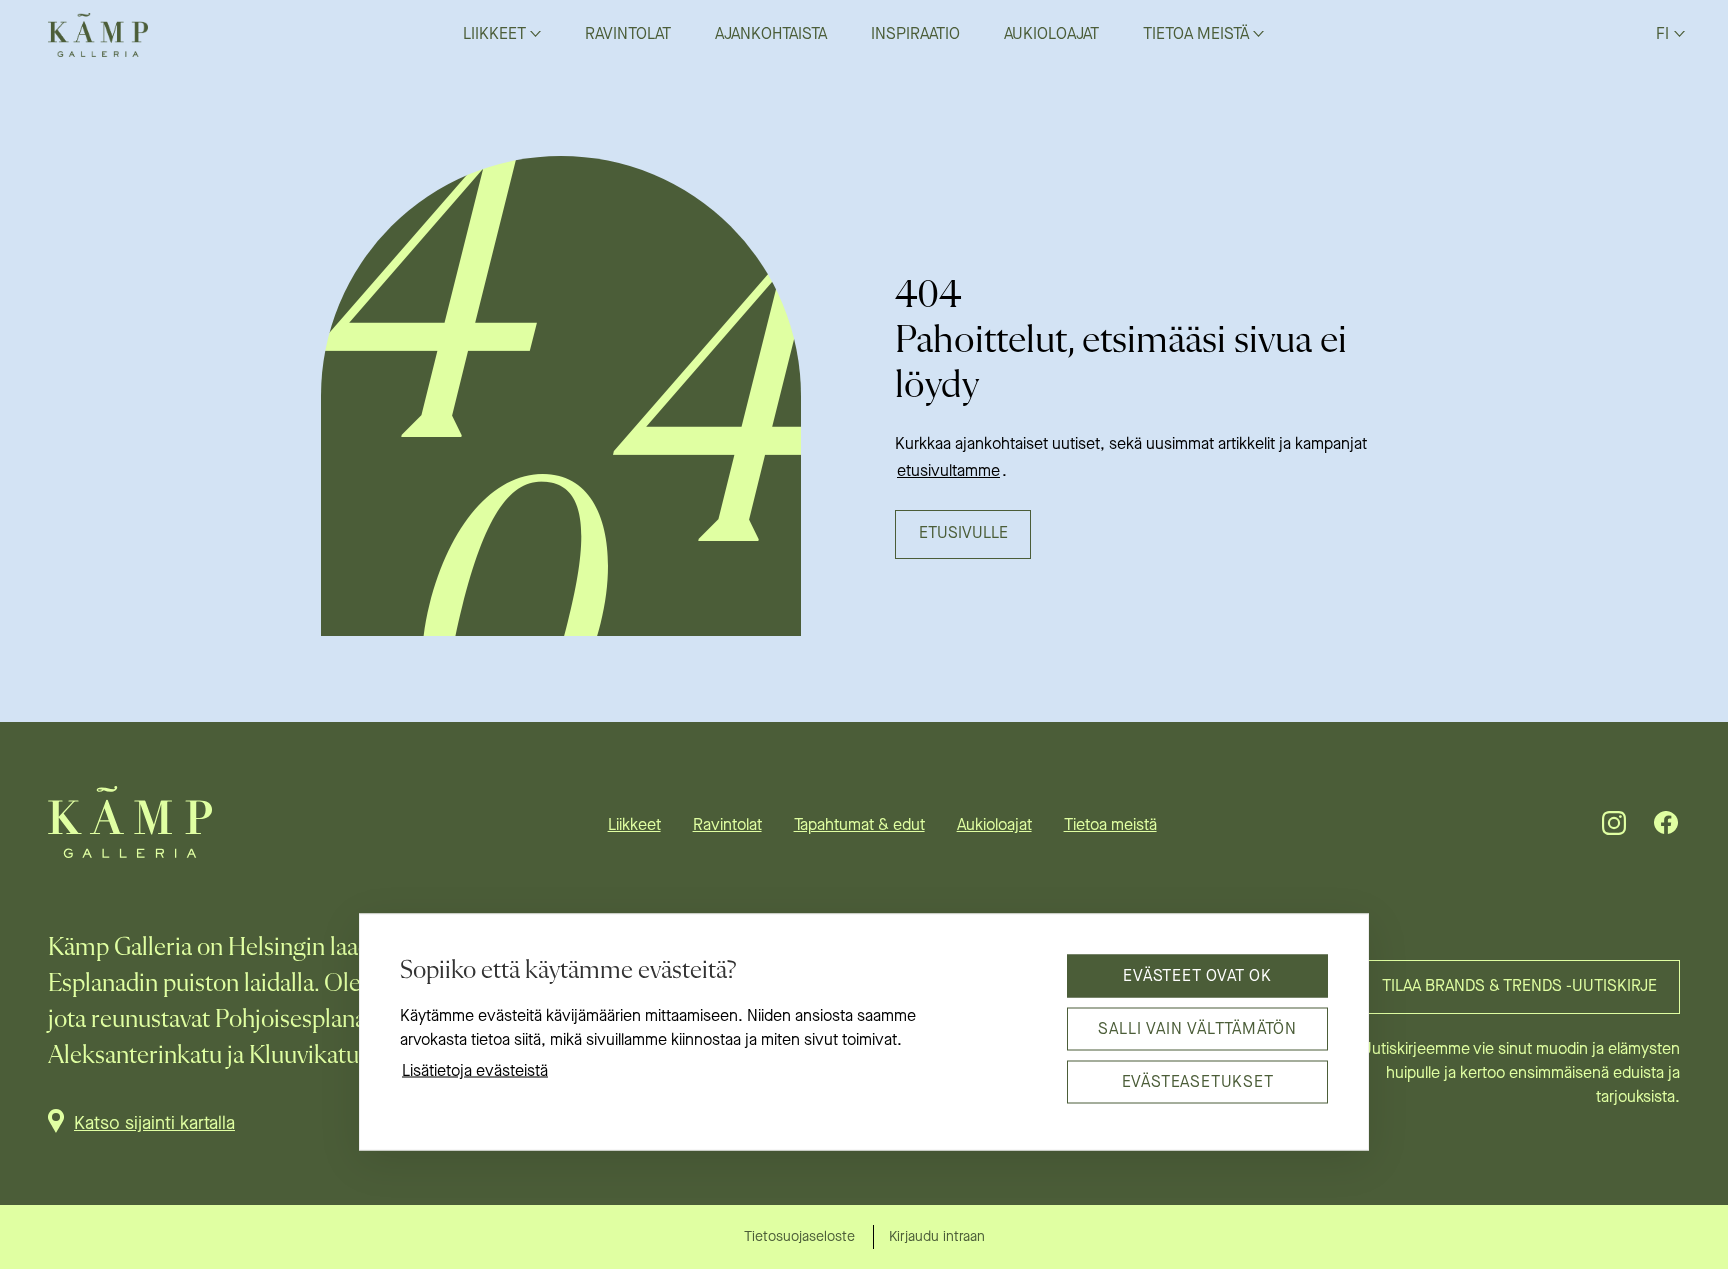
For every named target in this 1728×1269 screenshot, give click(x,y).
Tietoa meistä (1110, 826)
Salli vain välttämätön (1197, 1029)
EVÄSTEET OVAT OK (1197, 976)
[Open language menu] (1680, 33)
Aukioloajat (994, 826)
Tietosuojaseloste (799, 1237)
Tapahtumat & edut (859, 826)
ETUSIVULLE (963, 534)
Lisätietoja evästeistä (475, 1072)
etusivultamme (948, 472)
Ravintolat (727, 826)
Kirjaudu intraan (937, 1237)
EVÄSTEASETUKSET (1198, 1082)
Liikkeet (634, 826)
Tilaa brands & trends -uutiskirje (1519, 987)
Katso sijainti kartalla (154, 1124)
